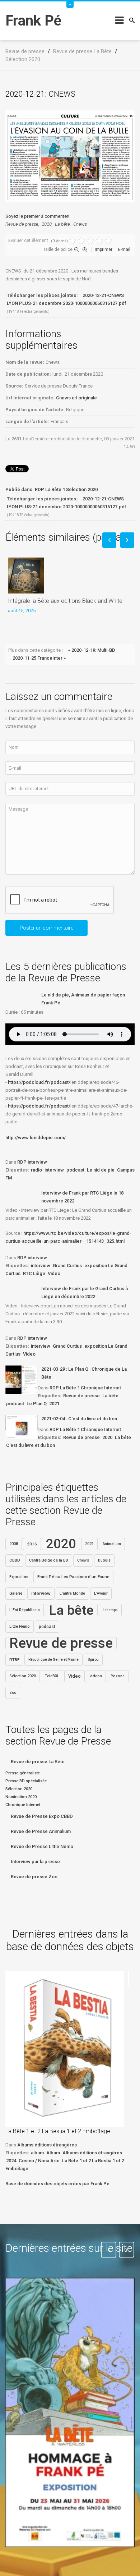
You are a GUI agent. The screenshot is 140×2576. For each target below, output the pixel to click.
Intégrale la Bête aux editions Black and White (65, 601)
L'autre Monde (72, 1593)
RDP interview (32, 1162)
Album (53, 2153)
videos (96, 1676)
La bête (62, 224)
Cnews (80, 224)
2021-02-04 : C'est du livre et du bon (79, 1419)
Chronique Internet (23, 1805)
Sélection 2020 (23, 1676)
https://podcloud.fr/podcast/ (39, 1082)
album (37, 2153)
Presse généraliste (23, 1773)
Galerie (16, 1593)
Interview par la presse (35, 1862)
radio (36, 1170)
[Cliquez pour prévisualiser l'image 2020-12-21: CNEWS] (70, 156)
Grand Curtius (67, 1266)
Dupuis (104, 1560)
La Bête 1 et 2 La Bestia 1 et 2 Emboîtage (58, 2131)
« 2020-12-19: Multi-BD (92, 650)
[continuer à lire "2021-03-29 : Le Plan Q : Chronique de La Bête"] (22, 1380)
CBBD (15, 1560)
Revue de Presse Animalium (41, 1831)
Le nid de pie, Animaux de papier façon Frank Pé (83, 999)
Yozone (118, 1676)
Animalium (112, 1544)
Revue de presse (22, 224)
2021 (54, 1404)
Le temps (110, 1610)
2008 (14, 1544)
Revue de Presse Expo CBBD (42, 1816)
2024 (11, 2161)
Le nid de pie (101, 1170)
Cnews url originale (76, 398)
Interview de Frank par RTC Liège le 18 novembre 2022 (82, 1197)
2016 (32, 1544)
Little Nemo (20, 1626)
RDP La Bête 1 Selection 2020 (66, 489)
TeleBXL (52, 1676)
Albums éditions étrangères (47, 2145)
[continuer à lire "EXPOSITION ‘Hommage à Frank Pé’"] (70, 2413)
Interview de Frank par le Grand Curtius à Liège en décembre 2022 (85, 1292)
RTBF (14, 1660)
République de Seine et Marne (53, 1660)
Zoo (13, 1693)
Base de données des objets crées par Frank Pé (57, 2184)
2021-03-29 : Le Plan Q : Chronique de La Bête (84, 1373)
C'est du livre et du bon (31, 1445)
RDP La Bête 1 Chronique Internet (85, 1388)
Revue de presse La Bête (38, 1762)
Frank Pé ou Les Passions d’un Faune (73, 1577)
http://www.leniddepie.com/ (36, 1138)
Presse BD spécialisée (26, 1781)
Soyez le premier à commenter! (37, 216)
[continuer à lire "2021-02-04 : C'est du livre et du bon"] (22, 1427)
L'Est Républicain (25, 1610)
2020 (47, 224)
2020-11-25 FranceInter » (39, 658)
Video (54, 1273)
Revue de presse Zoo (34, 1877)
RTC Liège (34, 1273)
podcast (75, 1170)
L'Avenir (101, 1593)
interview (54, 1170)
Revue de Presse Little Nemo (42, 1846)
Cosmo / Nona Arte (39, 2161)
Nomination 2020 (21, 1797)
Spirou (93, 1660)
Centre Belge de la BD (49, 1560)
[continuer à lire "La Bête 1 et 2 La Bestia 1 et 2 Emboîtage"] (65, 2049)
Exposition (19, 1577)
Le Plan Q (37, 1404)
